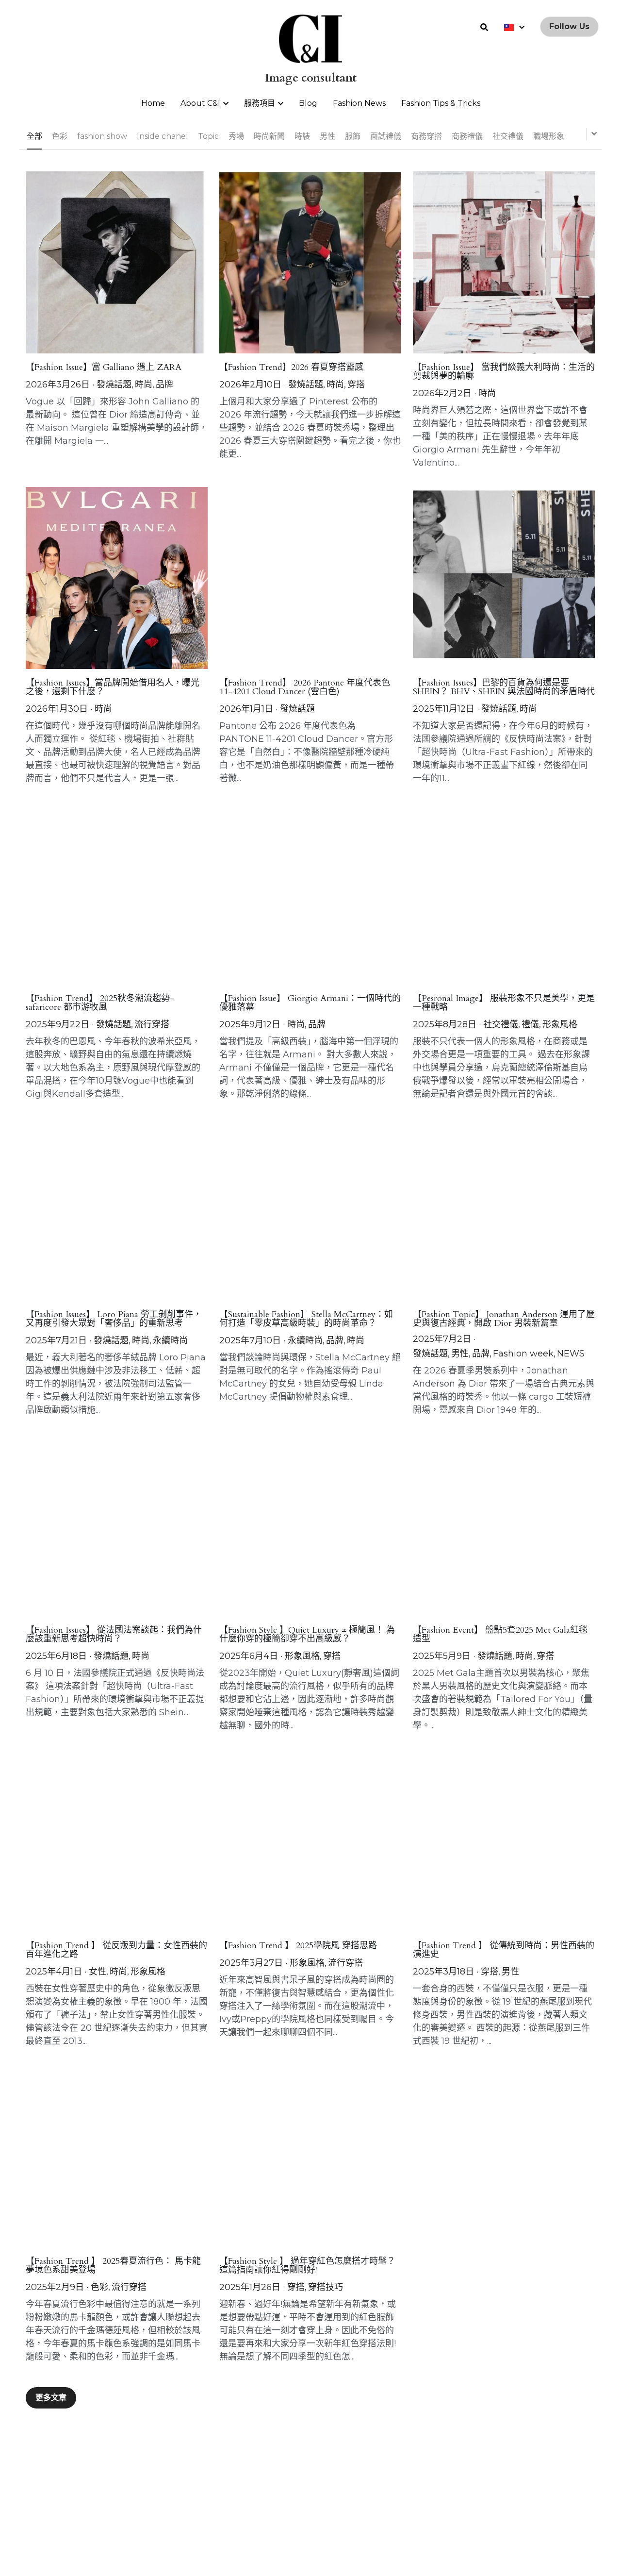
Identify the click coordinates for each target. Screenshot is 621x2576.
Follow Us (569, 26)
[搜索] (484, 27)
